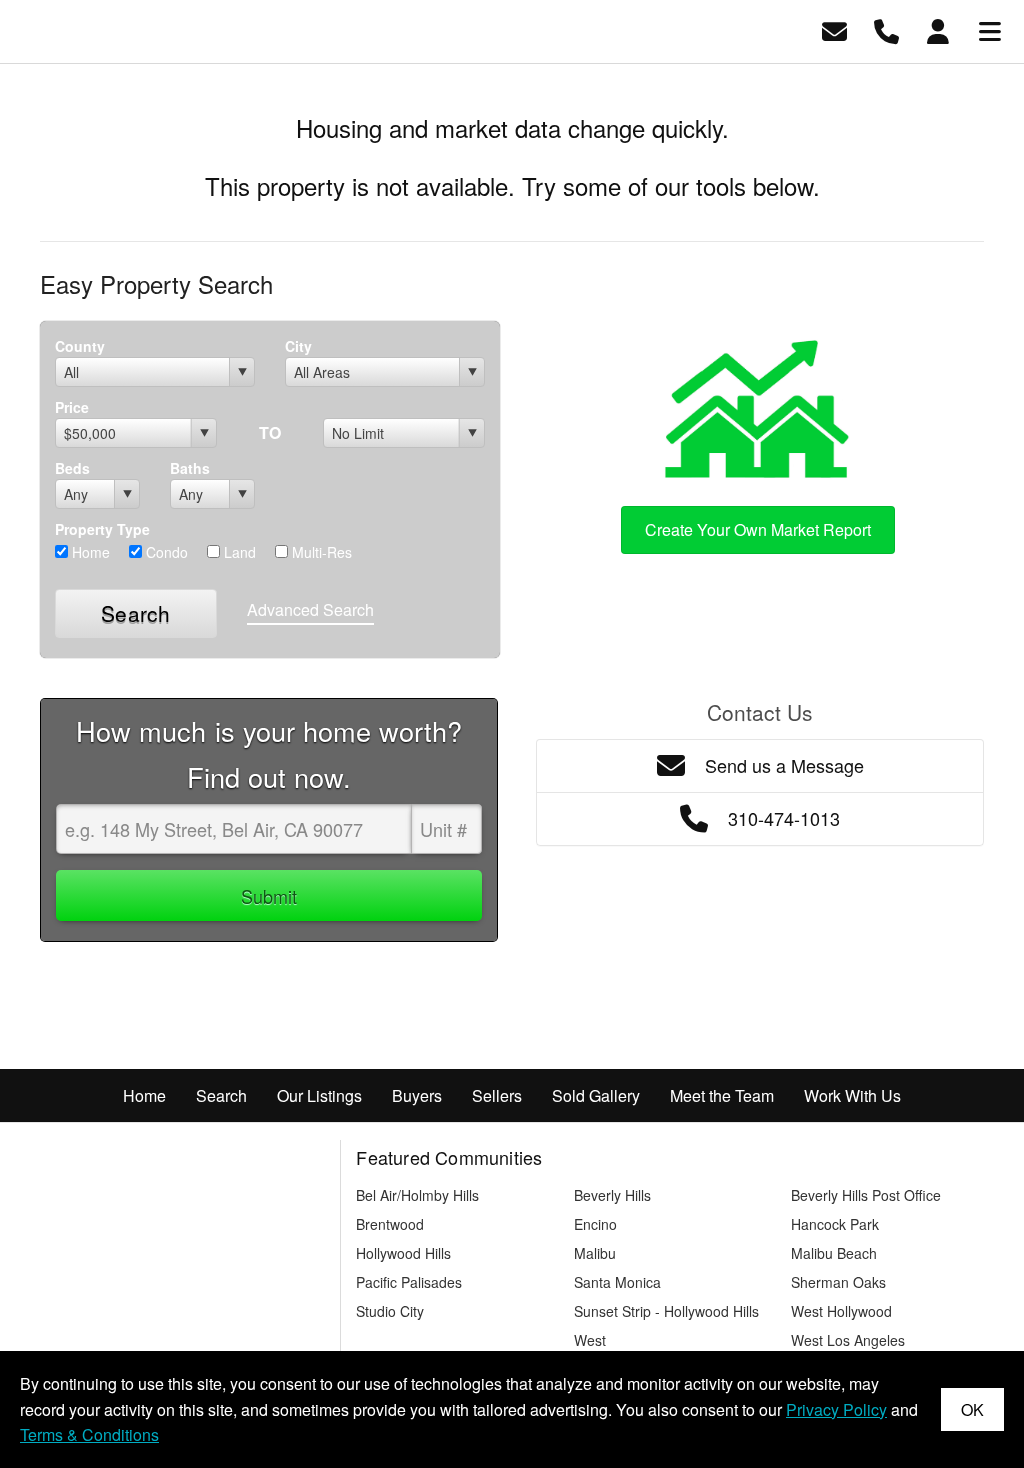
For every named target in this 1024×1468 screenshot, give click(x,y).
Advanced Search (310, 609)
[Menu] (990, 29)
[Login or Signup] (938, 29)
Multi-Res (320, 552)
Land (238, 552)
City (298, 346)
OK (972, 1409)
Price (72, 407)
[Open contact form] (834, 29)
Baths (190, 468)
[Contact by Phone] (886, 29)
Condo (165, 552)
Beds (72, 468)
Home (89, 552)
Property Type (102, 529)
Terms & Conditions (89, 1434)
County (80, 346)
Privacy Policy (836, 1409)
